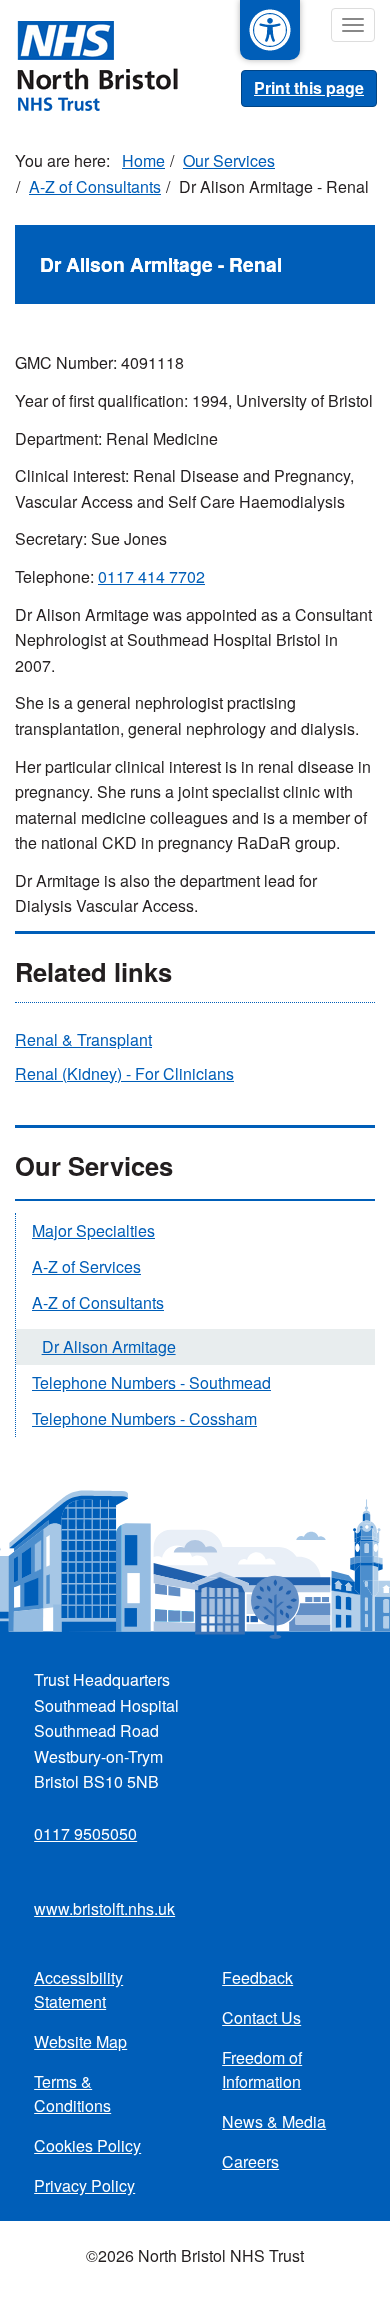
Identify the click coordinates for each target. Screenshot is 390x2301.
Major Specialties (93, 1230)
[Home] (89, 64)
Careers (250, 2161)
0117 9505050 (85, 1833)
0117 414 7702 (151, 576)
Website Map (80, 2041)
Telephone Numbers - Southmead (151, 1382)
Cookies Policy (87, 2145)
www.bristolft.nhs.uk (104, 1908)
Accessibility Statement (78, 1989)
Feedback (257, 1977)
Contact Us (261, 2017)
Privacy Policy (84, 2185)
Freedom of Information (262, 2069)
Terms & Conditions (72, 2093)
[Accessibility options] (270, 30)
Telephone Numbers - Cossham (144, 1418)
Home (143, 160)
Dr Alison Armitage (109, 1346)
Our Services (229, 160)
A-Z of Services (86, 1266)
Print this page (309, 87)
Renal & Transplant (83, 1039)
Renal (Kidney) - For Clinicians (124, 1073)
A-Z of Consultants (95, 186)
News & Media (274, 2121)
